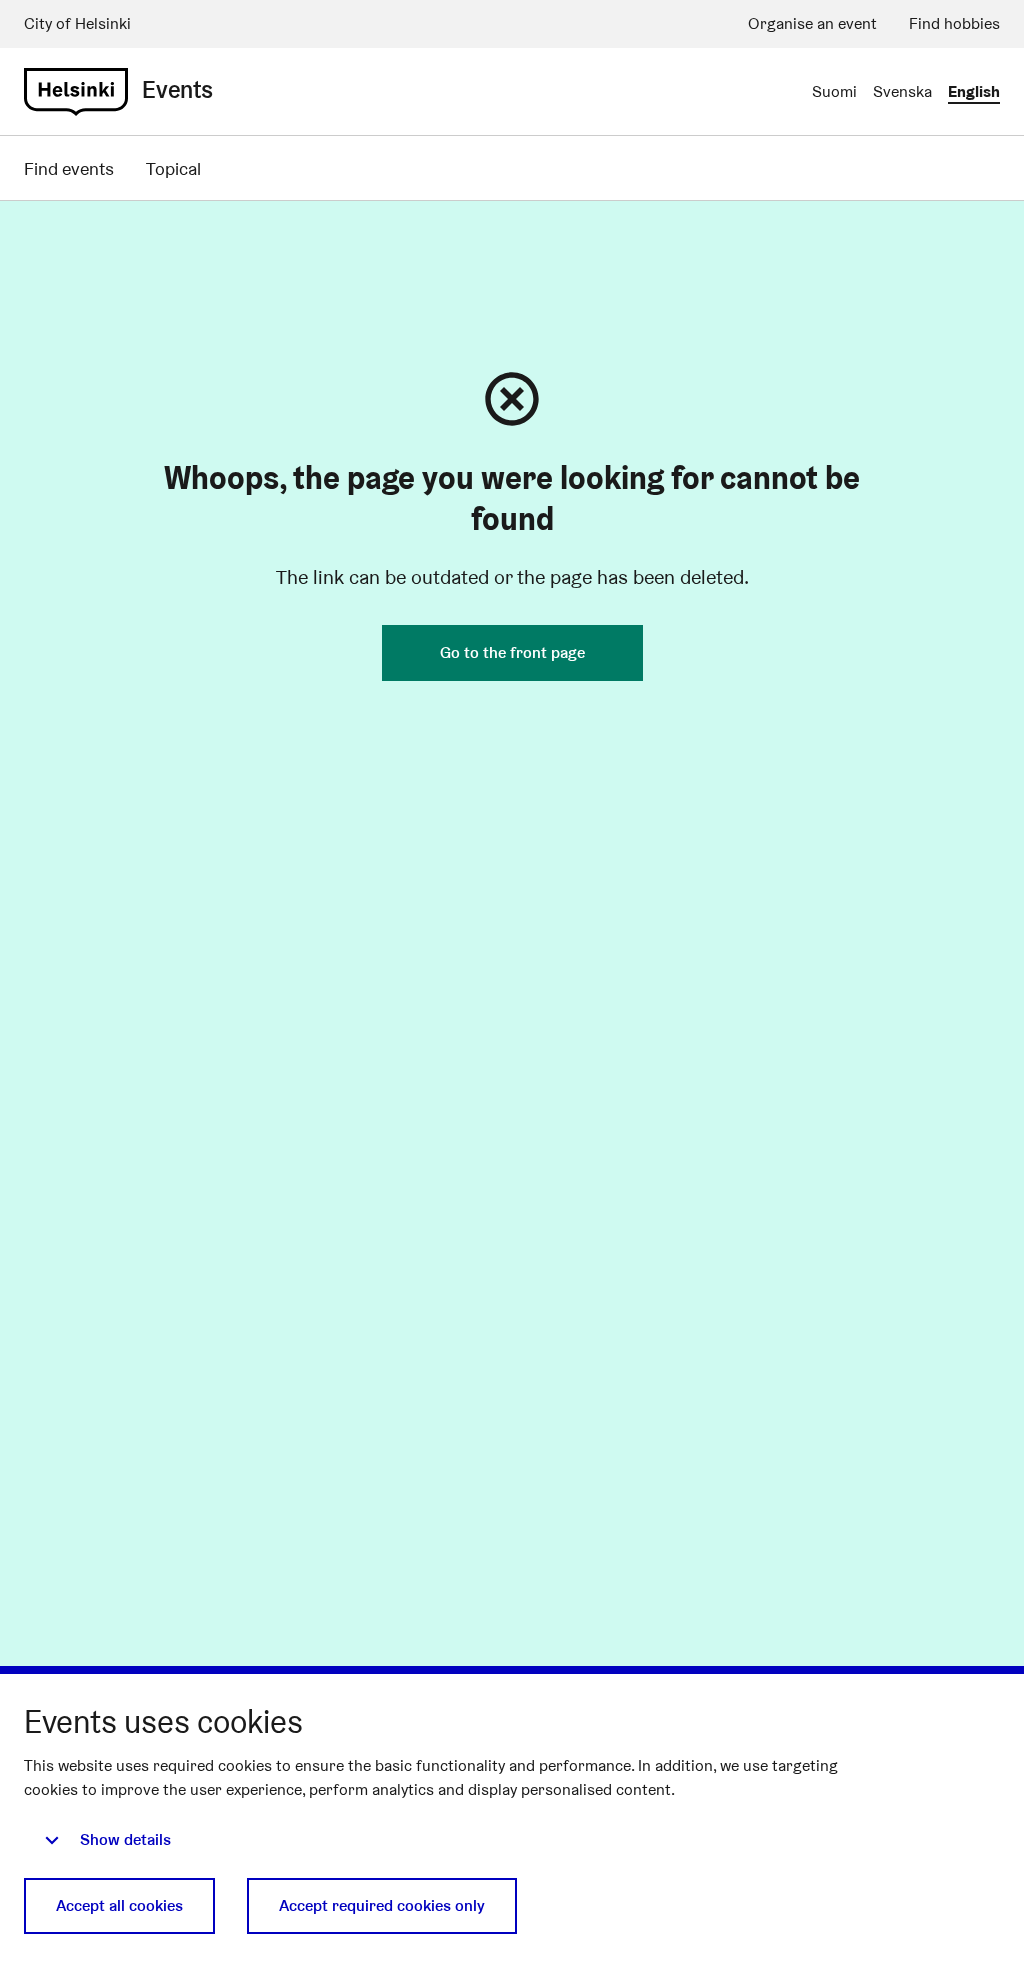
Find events (69, 168)
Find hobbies (954, 23)
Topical (173, 168)
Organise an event (812, 23)
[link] (76, 92)
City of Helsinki (77, 23)
